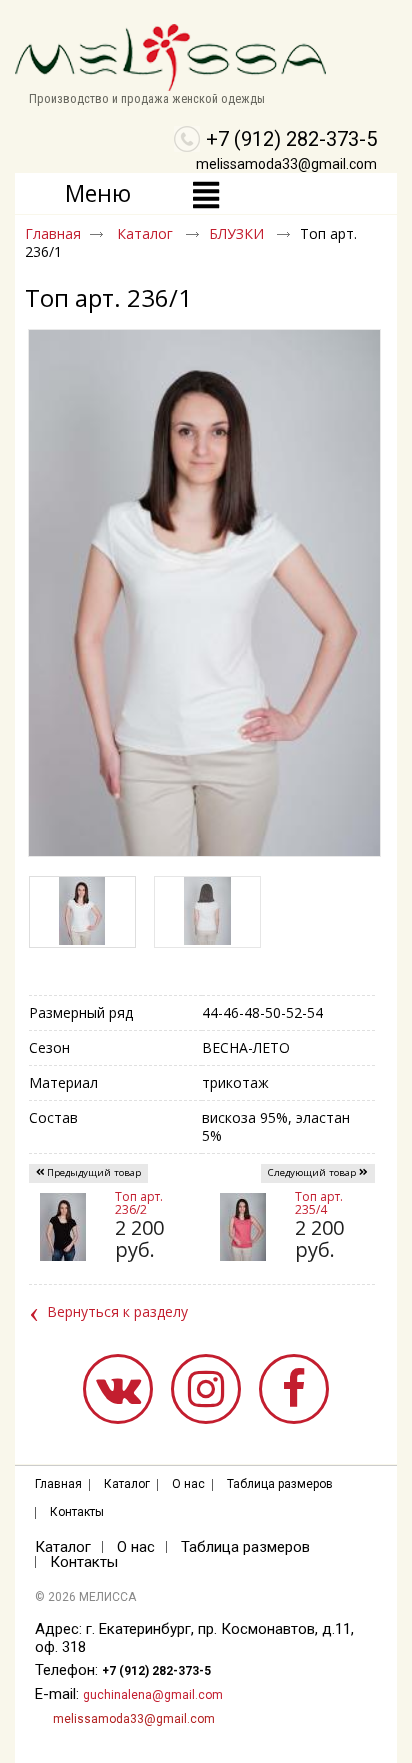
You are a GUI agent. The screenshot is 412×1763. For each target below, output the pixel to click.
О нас (188, 1484)
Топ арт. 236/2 (139, 1203)
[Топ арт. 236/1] (207, 912)
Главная (53, 233)
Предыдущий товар (94, 1172)
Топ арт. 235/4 (319, 1203)
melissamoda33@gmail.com (286, 164)
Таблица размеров (280, 1484)
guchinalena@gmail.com (153, 1695)
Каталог (147, 233)
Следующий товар (312, 1172)
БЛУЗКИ (238, 233)
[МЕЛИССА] (206, 58)
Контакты (77, 1512)
